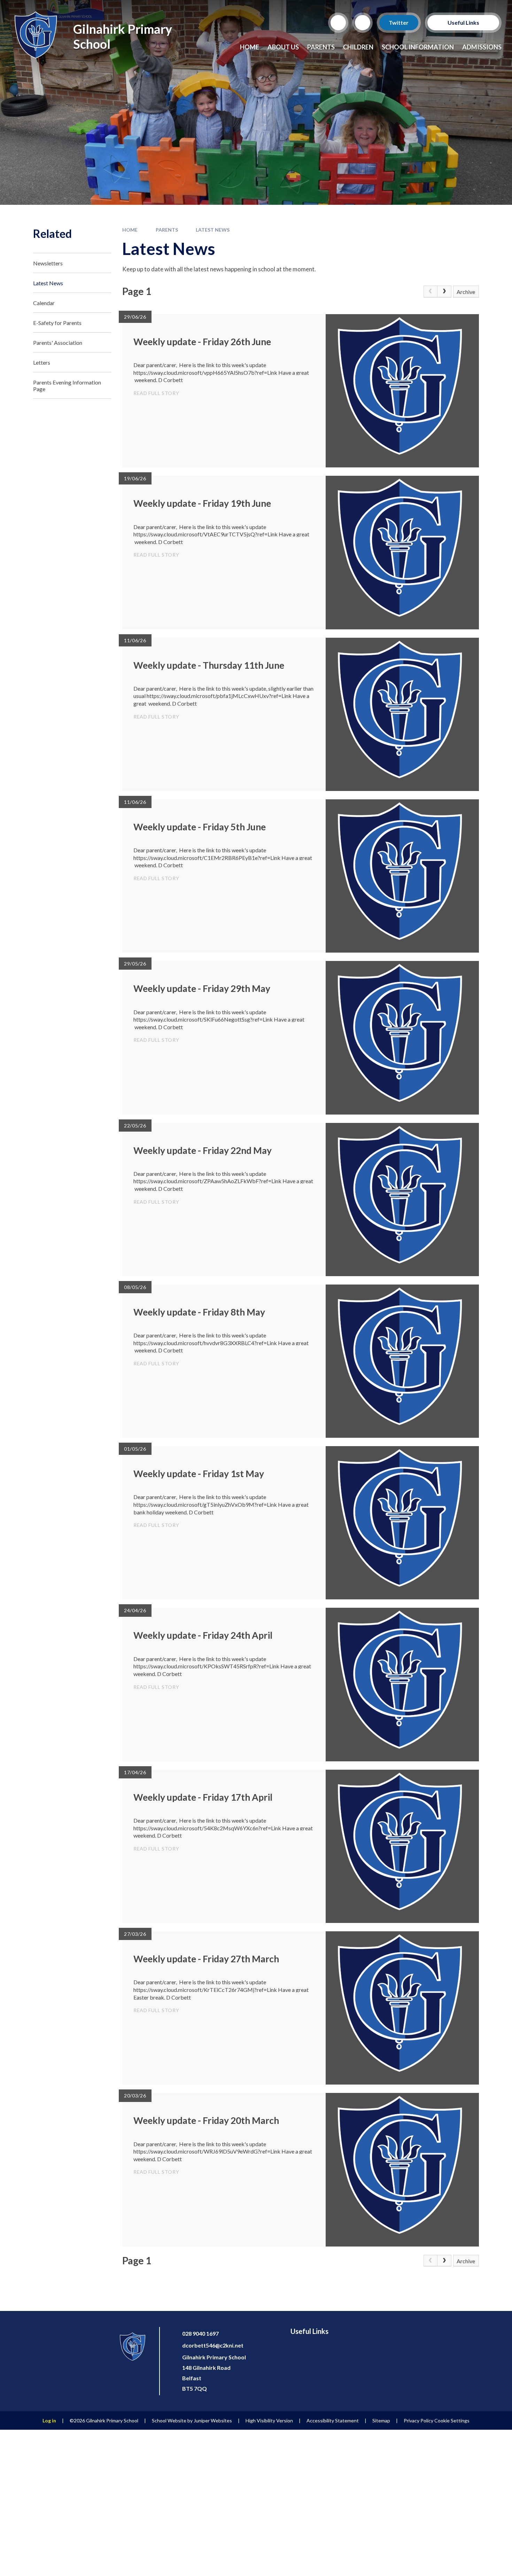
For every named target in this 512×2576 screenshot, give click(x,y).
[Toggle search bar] (338, 23)
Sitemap (381, 2420)
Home (130, 230)
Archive (466, 292)
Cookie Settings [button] (452, 2420)
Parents (167, 230)
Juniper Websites (213, 2420)
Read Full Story (156, 393)
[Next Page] (444, 292)
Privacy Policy (418, 2420)
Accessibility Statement (333, 2420)
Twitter (399, 22)
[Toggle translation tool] (363, 23)
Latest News (213, 230)
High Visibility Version (269, 2420)
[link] (430, 292)
